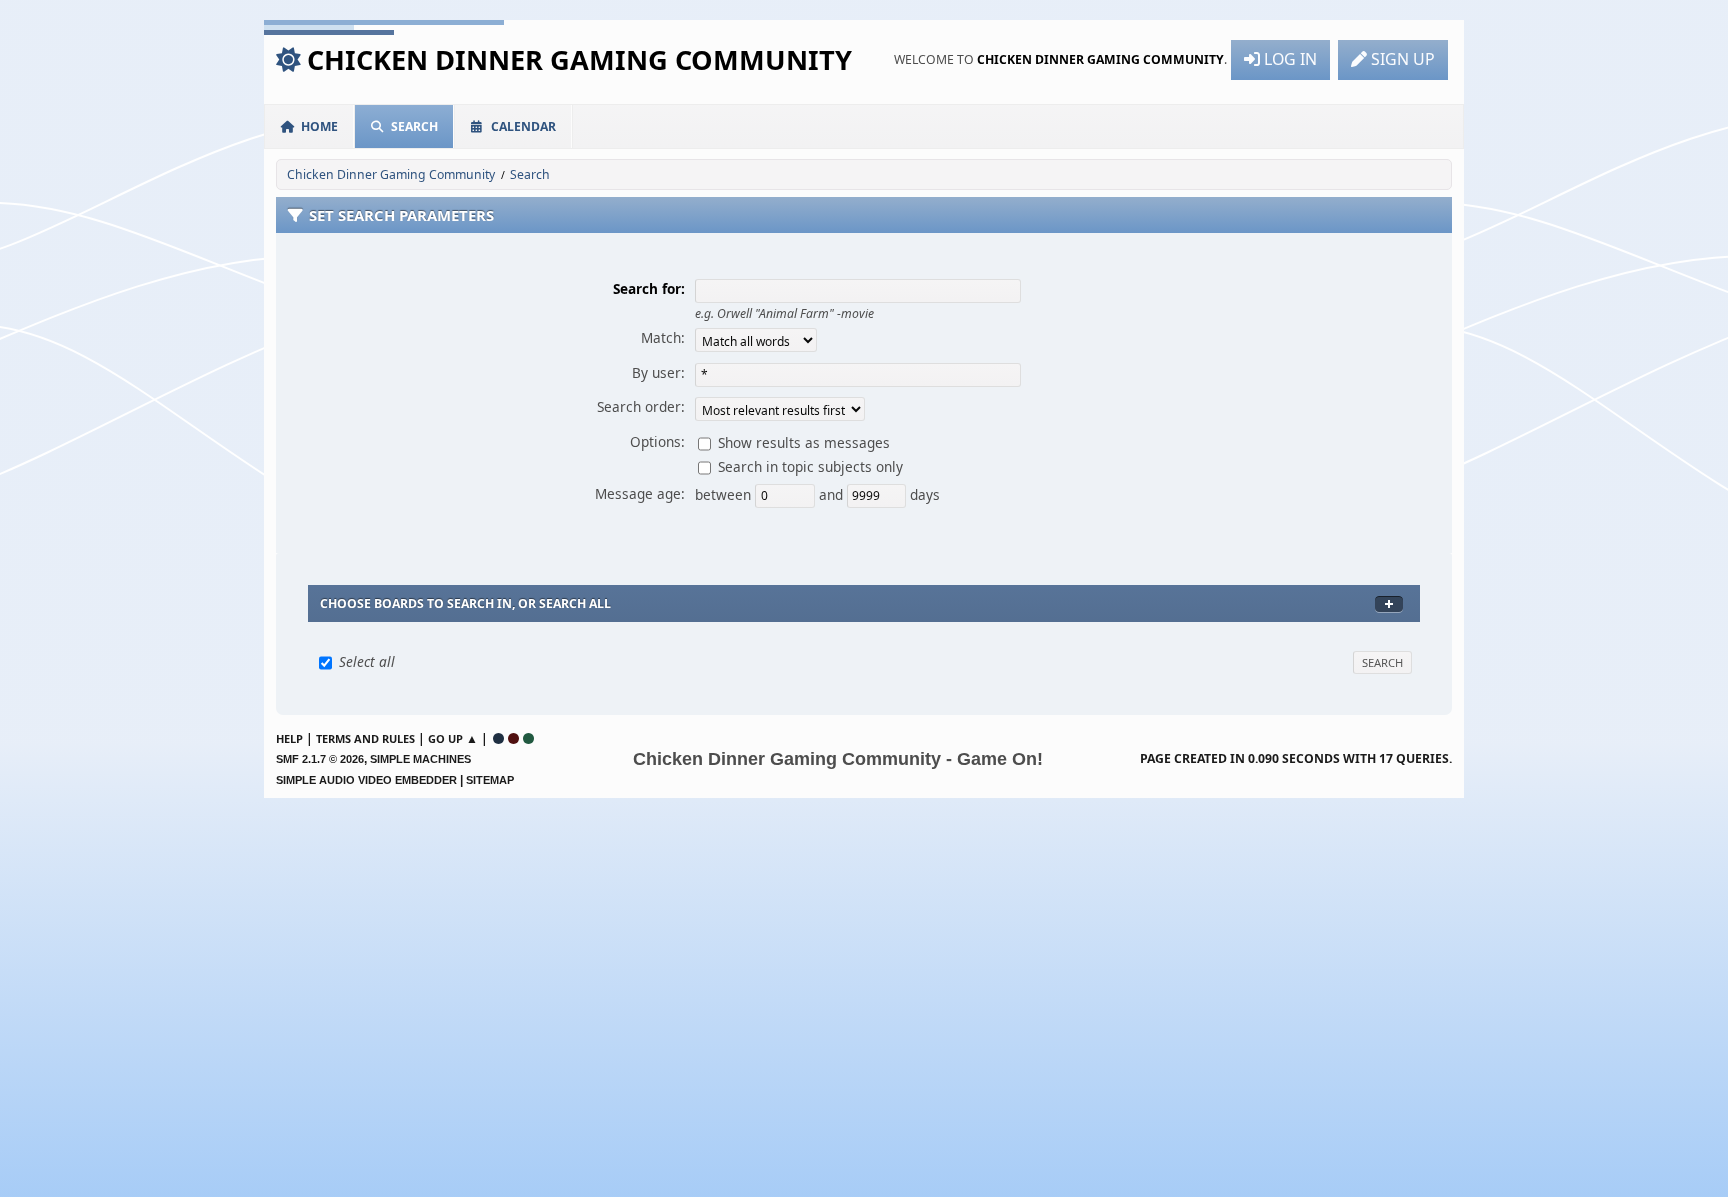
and (833, 493)
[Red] (513, 738)
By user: (658, 372)
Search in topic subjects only (810, 465)
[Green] (528, 738)
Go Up (445, 738)
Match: (663, 337)
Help (289, 738)
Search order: (641, 406)
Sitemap (490, 780)
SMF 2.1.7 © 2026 (320, 759)
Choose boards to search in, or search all (465, 603)
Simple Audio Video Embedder (366, 780)
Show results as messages (804, 441)
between (725, 493)
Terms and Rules (365, 738)
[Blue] (498, 738)
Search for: (649, 288)
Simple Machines (420, 759)
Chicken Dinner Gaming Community (579, 59)
